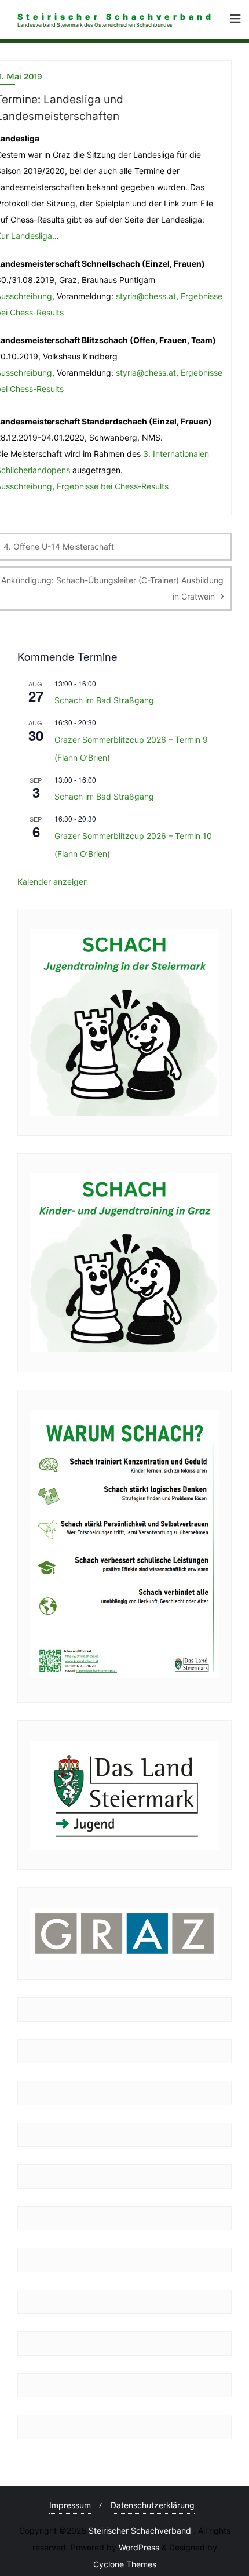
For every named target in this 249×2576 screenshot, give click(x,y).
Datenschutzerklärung (153, 2505)
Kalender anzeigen (53, 882)
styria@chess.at (146, 296)
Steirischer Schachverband (140, 2530)
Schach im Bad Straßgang (104, 700)
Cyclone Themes (125, 2564)
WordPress (139, 2547)
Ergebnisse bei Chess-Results (113, 486)
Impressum (70, 2505)
